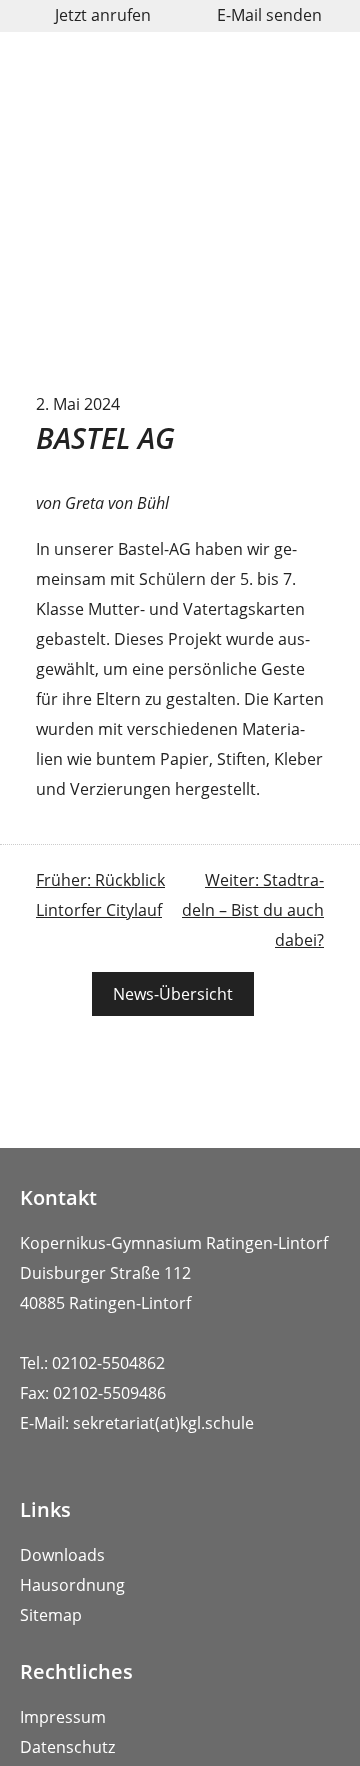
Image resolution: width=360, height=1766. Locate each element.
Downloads (62, 1555)
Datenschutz (67, 1747)
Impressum (63, 1717)
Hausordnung (72, 1585)
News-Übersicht (173, 994)
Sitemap (51, 1615)
